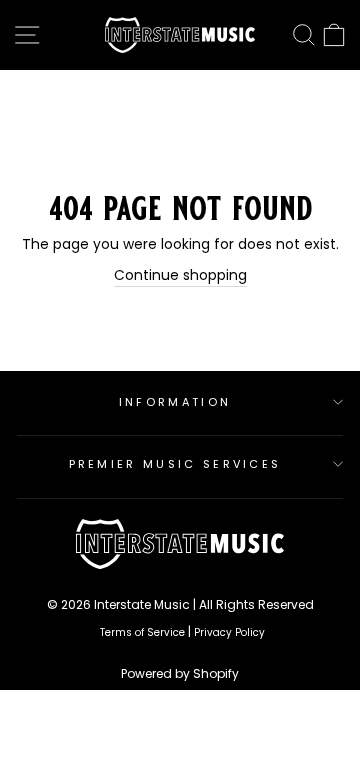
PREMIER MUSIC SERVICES (175, 464)
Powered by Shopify (180, 673)
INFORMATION (175, 402)
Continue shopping (180, 275)
